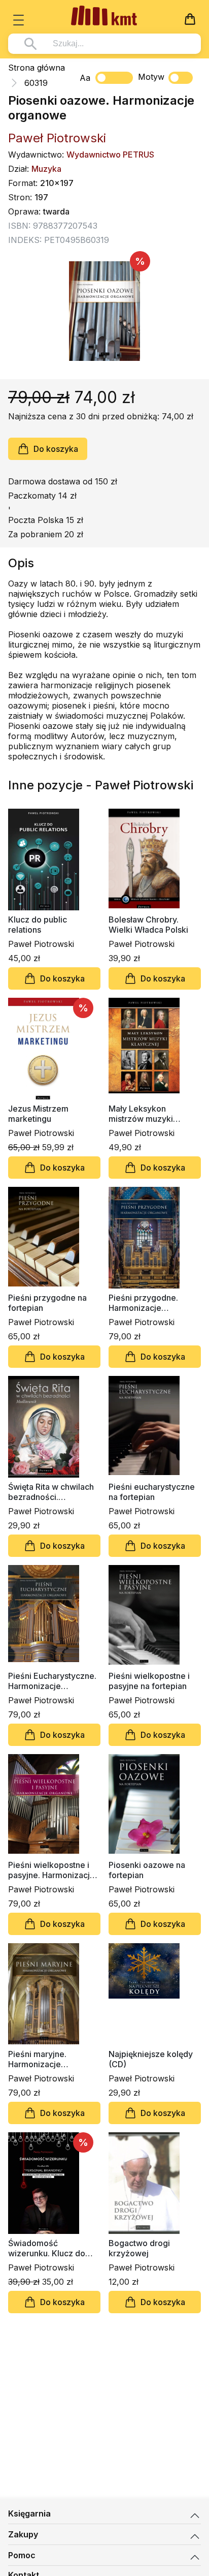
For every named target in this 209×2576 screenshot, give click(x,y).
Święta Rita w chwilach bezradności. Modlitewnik (51, 1492)
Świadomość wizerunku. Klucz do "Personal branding (47, 2248)
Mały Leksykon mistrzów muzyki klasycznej (141, 1114)
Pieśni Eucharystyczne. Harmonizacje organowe (52, 1681)
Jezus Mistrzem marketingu (38, 1114)
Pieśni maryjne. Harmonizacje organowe (37, 2059)
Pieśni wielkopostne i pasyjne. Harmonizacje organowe (51, 1870)
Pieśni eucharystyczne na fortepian (152, 1492)
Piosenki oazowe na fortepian (147, 1870)
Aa (85, 78)
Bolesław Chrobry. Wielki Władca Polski (148, 925)
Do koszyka (56, 449)
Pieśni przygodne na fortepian (47, 1303)
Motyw (151, 77)
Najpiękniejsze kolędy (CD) (151, 2059)
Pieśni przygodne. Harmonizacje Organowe (143, 1303)
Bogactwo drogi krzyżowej (139, 2248)
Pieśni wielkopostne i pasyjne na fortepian (149, 1681)
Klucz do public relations (38, 925)
